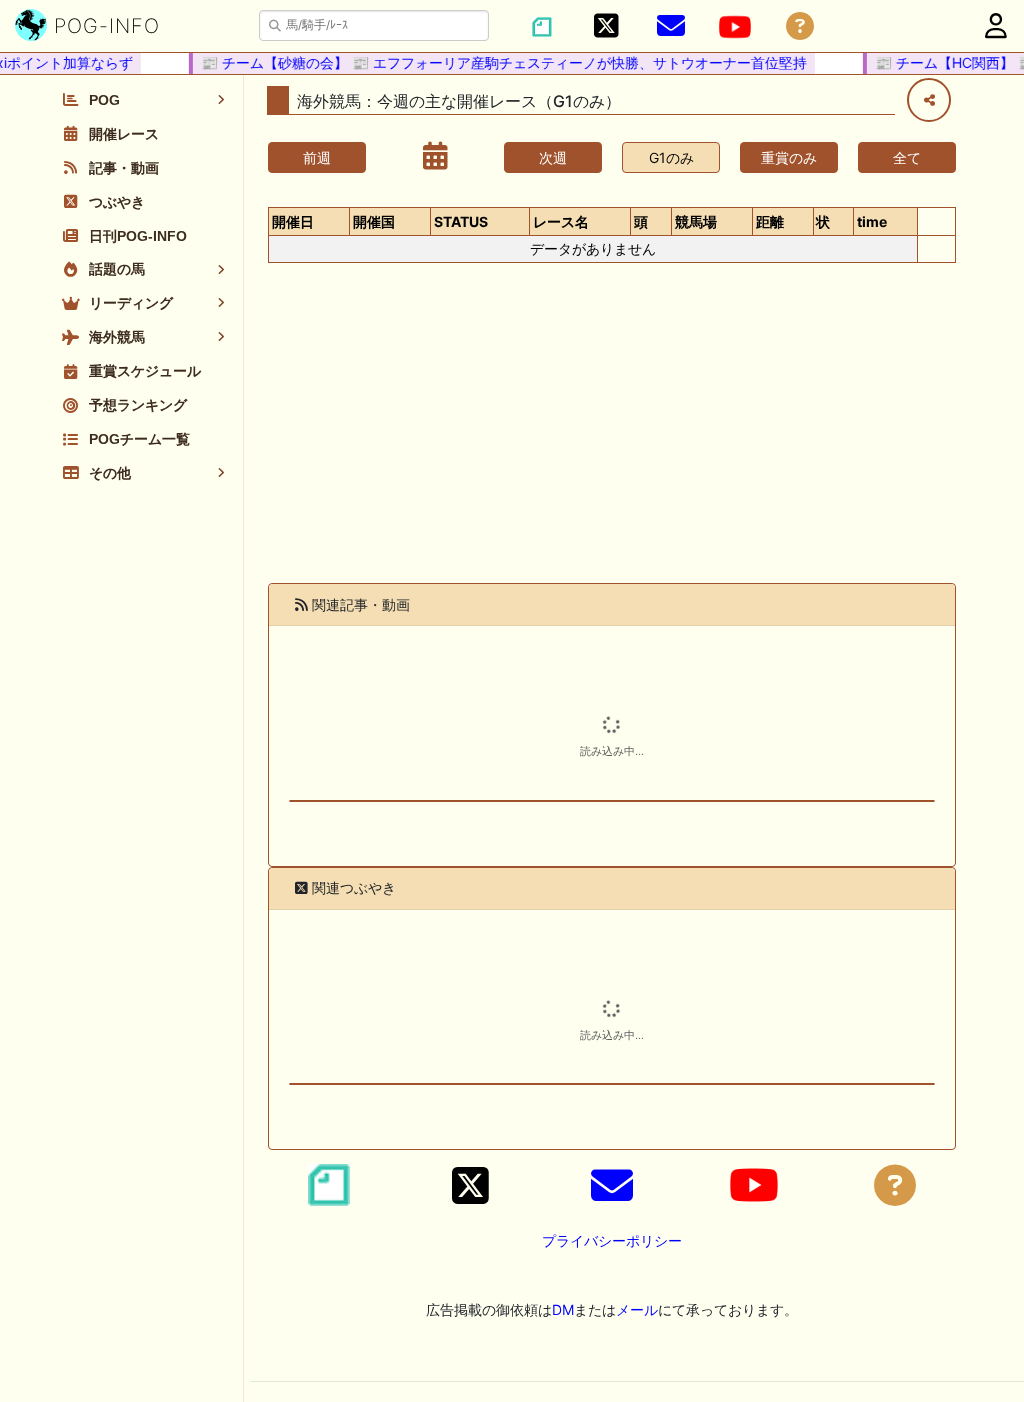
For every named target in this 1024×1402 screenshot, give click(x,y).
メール (637, 1309)
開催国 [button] (374, 221)
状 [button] (823, 221)
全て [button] (907, 157)
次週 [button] (553, 157)
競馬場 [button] (696, 221)
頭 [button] (641, 221)
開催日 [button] (293, 221)
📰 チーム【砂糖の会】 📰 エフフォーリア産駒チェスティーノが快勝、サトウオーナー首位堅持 (495, 62)
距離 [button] (770, 221)
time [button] (872, 221)
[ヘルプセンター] (800, 26)
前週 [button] (317, 157)
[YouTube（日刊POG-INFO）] (735, 27)
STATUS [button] (461, 221)
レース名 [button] (561, 221)
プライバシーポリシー (612, 1240)
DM (563, 1309)
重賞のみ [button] (789, 157)
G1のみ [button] (671, 157)
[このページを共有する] (929, 100)
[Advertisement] (612, 435)
